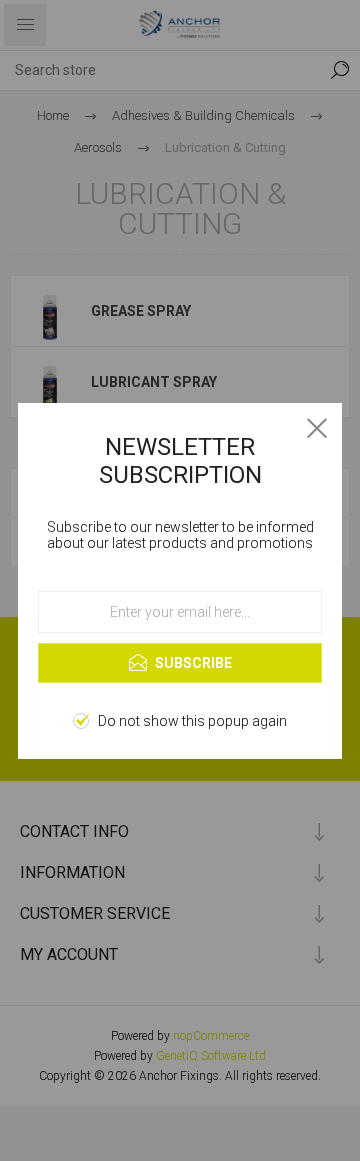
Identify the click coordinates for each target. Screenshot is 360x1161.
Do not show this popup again (192, 721)
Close (317, 428)
